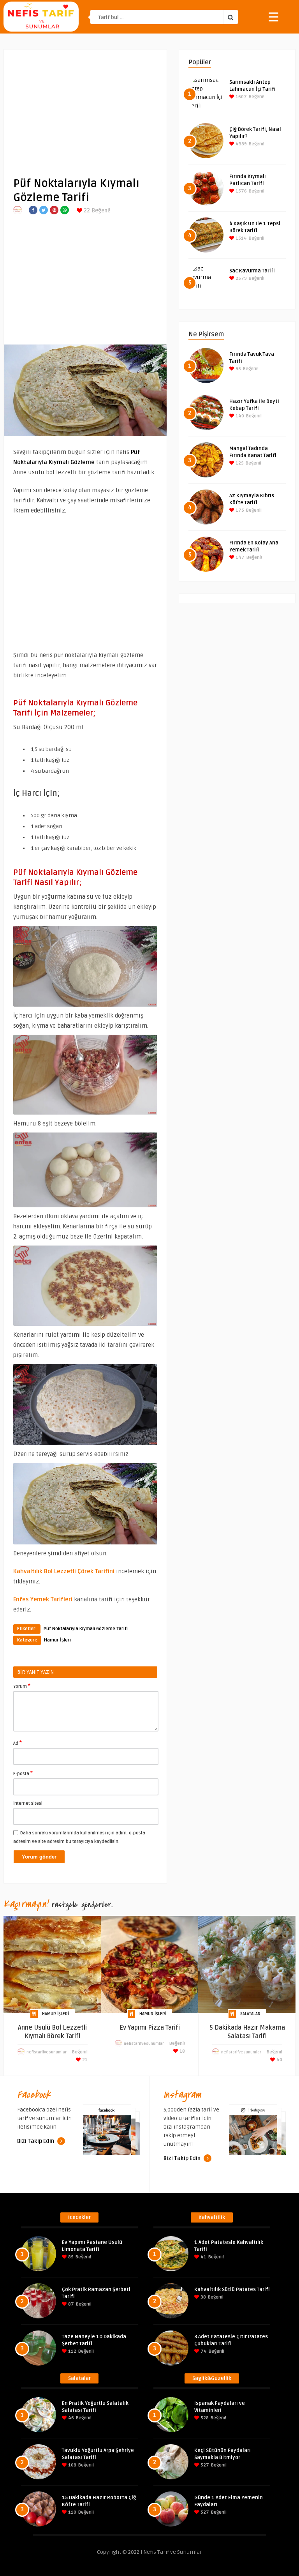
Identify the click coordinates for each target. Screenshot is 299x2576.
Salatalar (250, 2014)
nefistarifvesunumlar (47, 2052)
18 (182, 2051)
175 (239, 510)
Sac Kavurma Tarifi (252, 271)
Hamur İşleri (57, 1640)
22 (86, 211)
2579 (241, 278)
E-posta (23, 1773)
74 (203, 2351)
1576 (241, 191)
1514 (241, 238)
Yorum (22, 1686)
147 (239, 557)
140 (239, 416)
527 (204, 2465)
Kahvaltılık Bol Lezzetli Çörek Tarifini (64, 1571)
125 (239, 463)
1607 (241, 97)
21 (84, 2060)
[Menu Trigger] (273, 17)
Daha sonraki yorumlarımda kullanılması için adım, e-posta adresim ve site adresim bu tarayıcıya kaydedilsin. (79, 1837)
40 (279, 2060)
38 (203, 2297)
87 (70, 2304)
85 (70, 2257)
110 (72, 2512)
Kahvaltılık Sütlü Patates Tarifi (232, 2290)
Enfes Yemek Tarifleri (43, 1599)
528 (204, 2418)
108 (72, 2465)
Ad (18, 1743)
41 (203, 2257)
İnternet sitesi (28, 1803)
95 (238, 369)
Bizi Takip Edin (36, 2141)
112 (72, 2351)
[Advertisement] (85, 107)
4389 (241, 144)
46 (70, 2418)
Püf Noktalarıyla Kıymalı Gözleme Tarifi (86, 1629)
